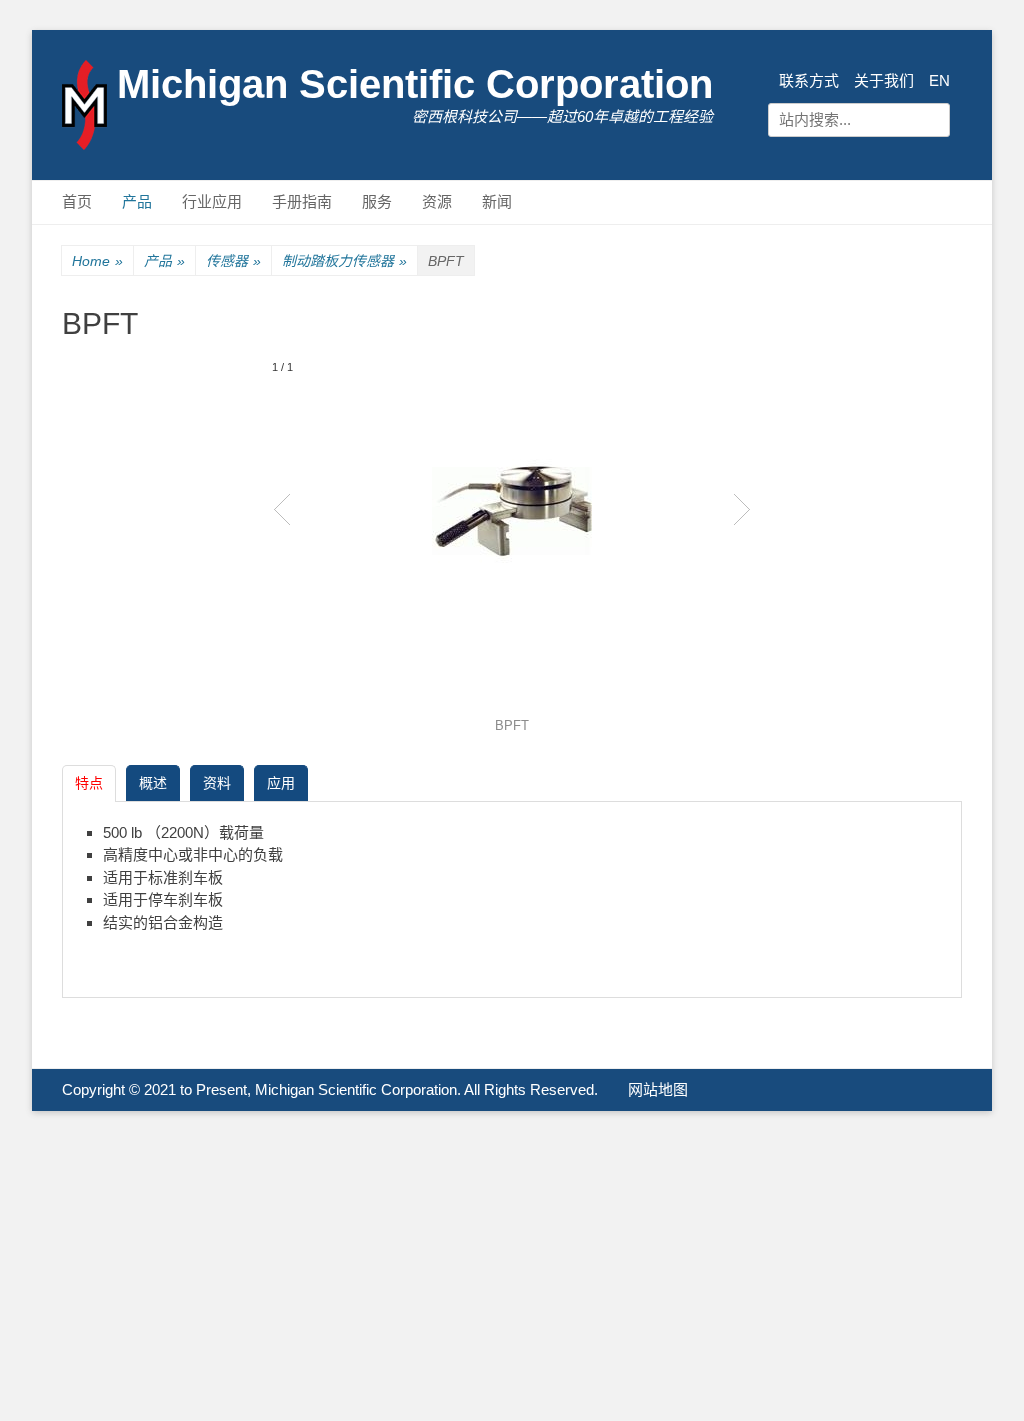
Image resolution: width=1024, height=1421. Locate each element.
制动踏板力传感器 (344, 261)
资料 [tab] (217, 783)
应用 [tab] (281, 783)
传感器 (233, 261)
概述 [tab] (153, 783)
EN (939, 80)
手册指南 (302, 201)
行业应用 (212, 201)
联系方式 (809, 80)
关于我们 (884, 80)
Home (97, 261)
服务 (377, 201)
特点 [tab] (89, 783)
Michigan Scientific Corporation (415, 84)
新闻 (497, 201)
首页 (77, 201)
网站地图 (658, 1089)
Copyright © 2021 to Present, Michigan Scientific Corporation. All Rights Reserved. (330, 1089)
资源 (437, 201)
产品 (137, 201)
